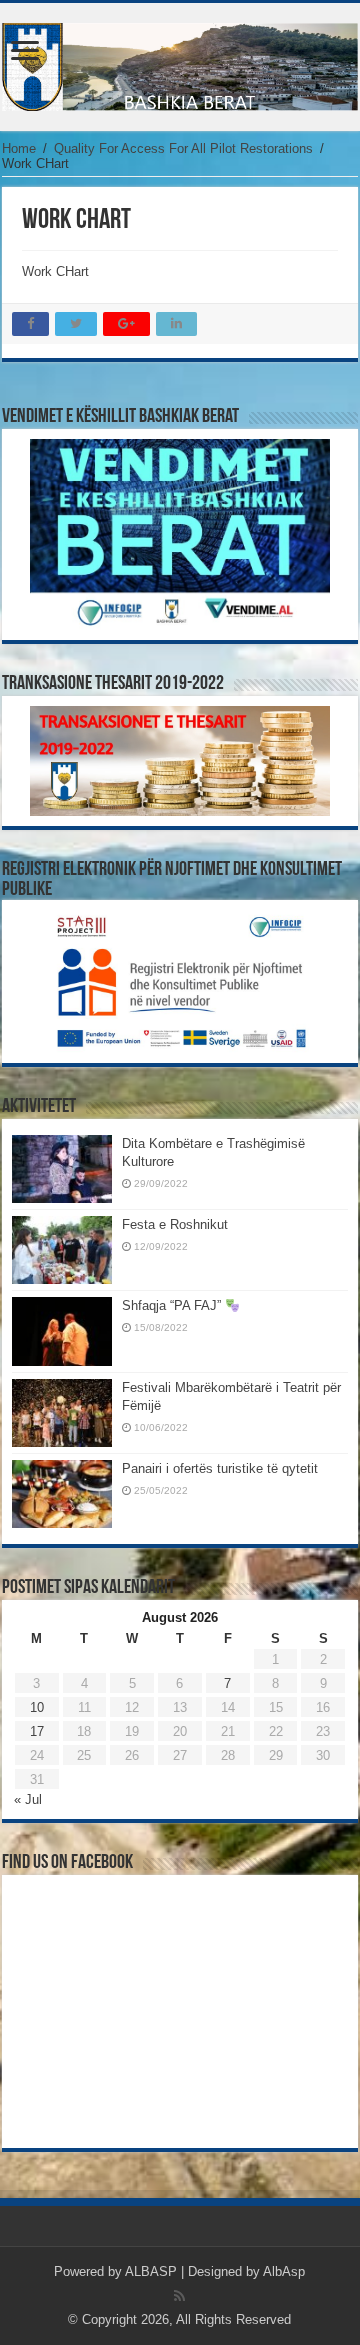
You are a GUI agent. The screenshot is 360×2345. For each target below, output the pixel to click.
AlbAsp (284, 2271)
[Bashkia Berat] (180, 67)
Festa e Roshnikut (175, 1224)
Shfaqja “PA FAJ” (173, 1305)
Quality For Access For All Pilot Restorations (183, 148)
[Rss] (179, 2296)
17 (37, 1731)
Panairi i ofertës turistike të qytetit (220, 1468)
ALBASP (151, 2271)
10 (37, 1707)
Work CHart (55, 271)
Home (19, 148)
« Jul (28, 1799)
